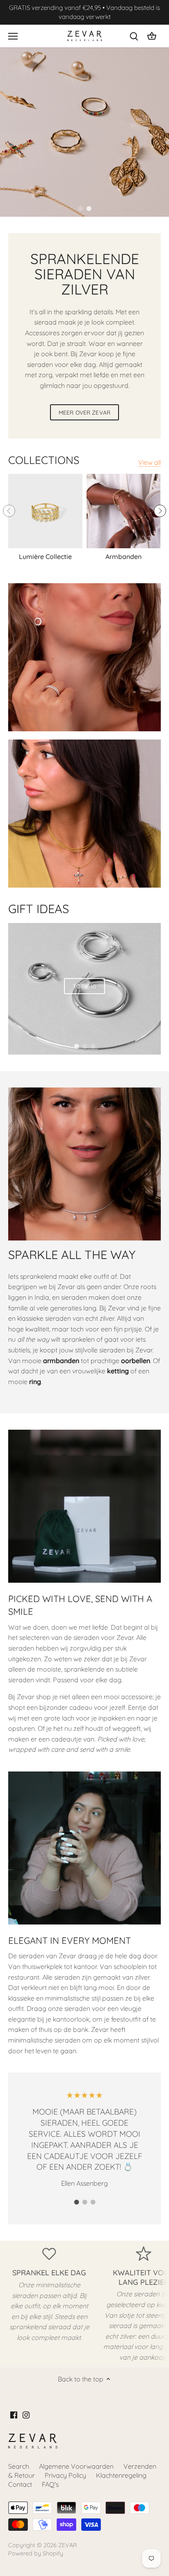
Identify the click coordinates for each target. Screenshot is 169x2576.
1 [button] (80, 209)
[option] (84, 132)
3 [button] (93, 1046)
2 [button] (89, 209)
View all (150, 462)
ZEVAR (68, 2545)
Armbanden (123, 556)
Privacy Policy (65, 2475)
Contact (20, 2484)
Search (19, 2466)
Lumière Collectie (45, 556)
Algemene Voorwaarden (76, 2466)
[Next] (160, 511)
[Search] (134, 36)
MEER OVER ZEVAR (84, 412)
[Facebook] (14, 2414)
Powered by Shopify (36, 2553)
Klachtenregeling (121, 2475)
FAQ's (50, 2484)
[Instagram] (26, 2414)
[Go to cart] (152, 36)
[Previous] (9, 511)
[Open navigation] (13, 36)
